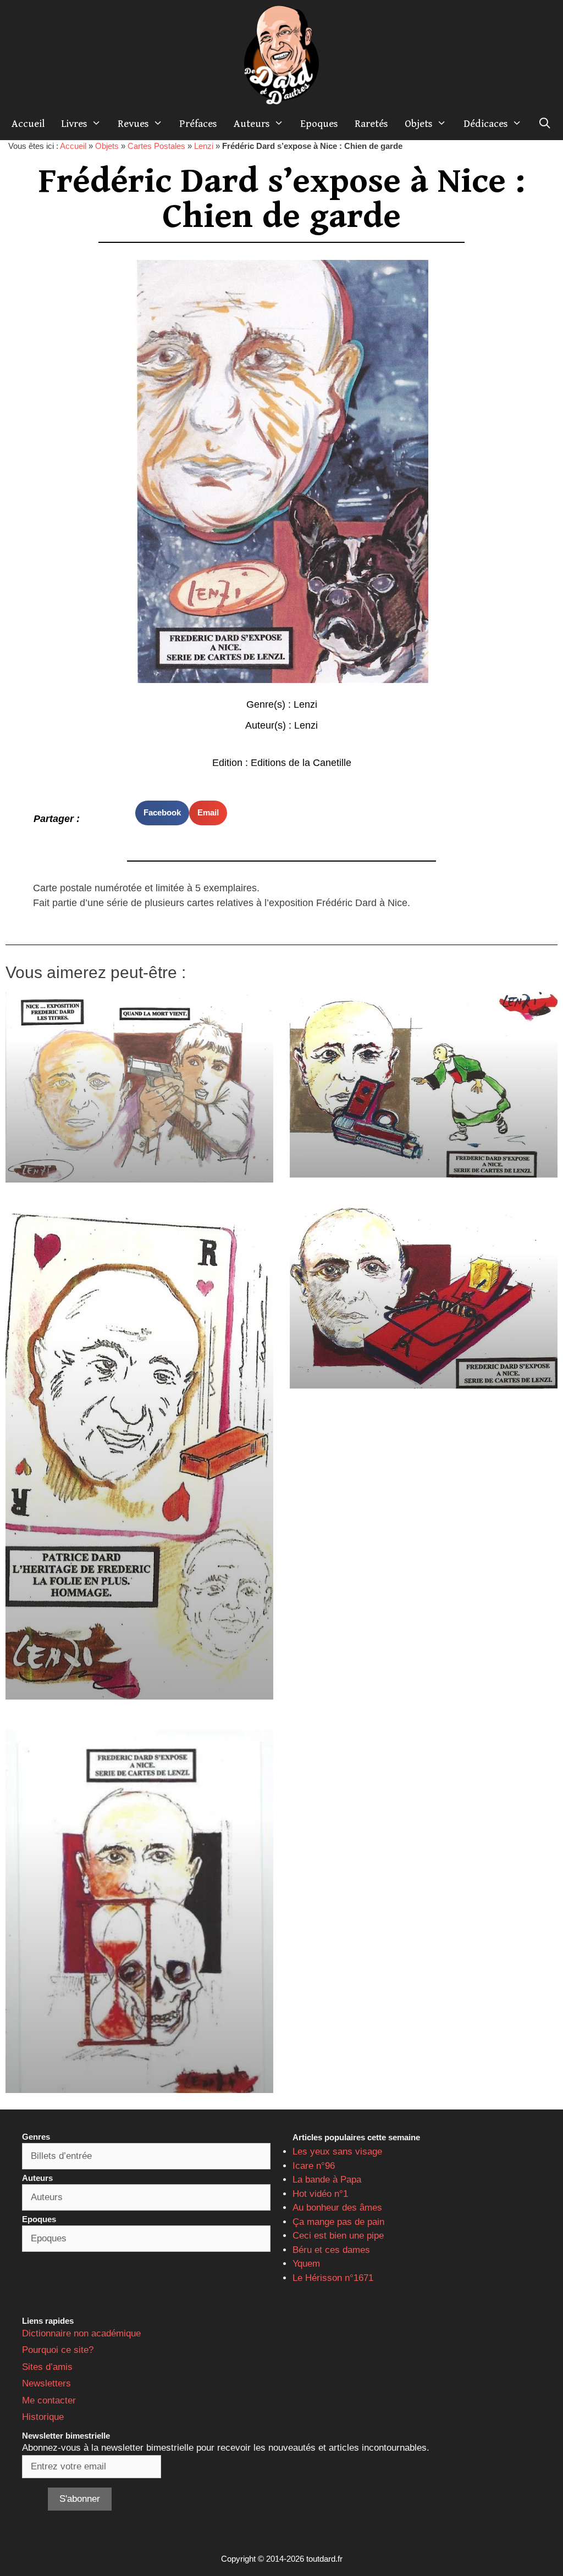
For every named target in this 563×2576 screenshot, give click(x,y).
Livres (74, 124)
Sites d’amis (47, 2367)
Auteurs (252, 124)
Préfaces (198, 124)
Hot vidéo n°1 (320, 2194)
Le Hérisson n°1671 (333, 2278)
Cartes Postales (156, 146)
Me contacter (49, 2400)
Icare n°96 (314, 2166)
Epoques (319, 124)
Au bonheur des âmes (337, 2208)
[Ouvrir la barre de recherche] (545, 124)
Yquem (306, 2264)
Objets (419, 124)
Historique (43, 2417)
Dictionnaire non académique (81, 2333)
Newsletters (46, 2383)
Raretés (371, 124)
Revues (133, 124)
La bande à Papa (327, 2180)
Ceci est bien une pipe (338, 2236)
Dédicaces (486, 124)
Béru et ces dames (331, 2250)
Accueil (28, 124)
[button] (162, 813)
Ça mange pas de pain (338, 2222)
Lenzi (204, 146)
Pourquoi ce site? (58, 2350)
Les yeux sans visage (337, 2152)
